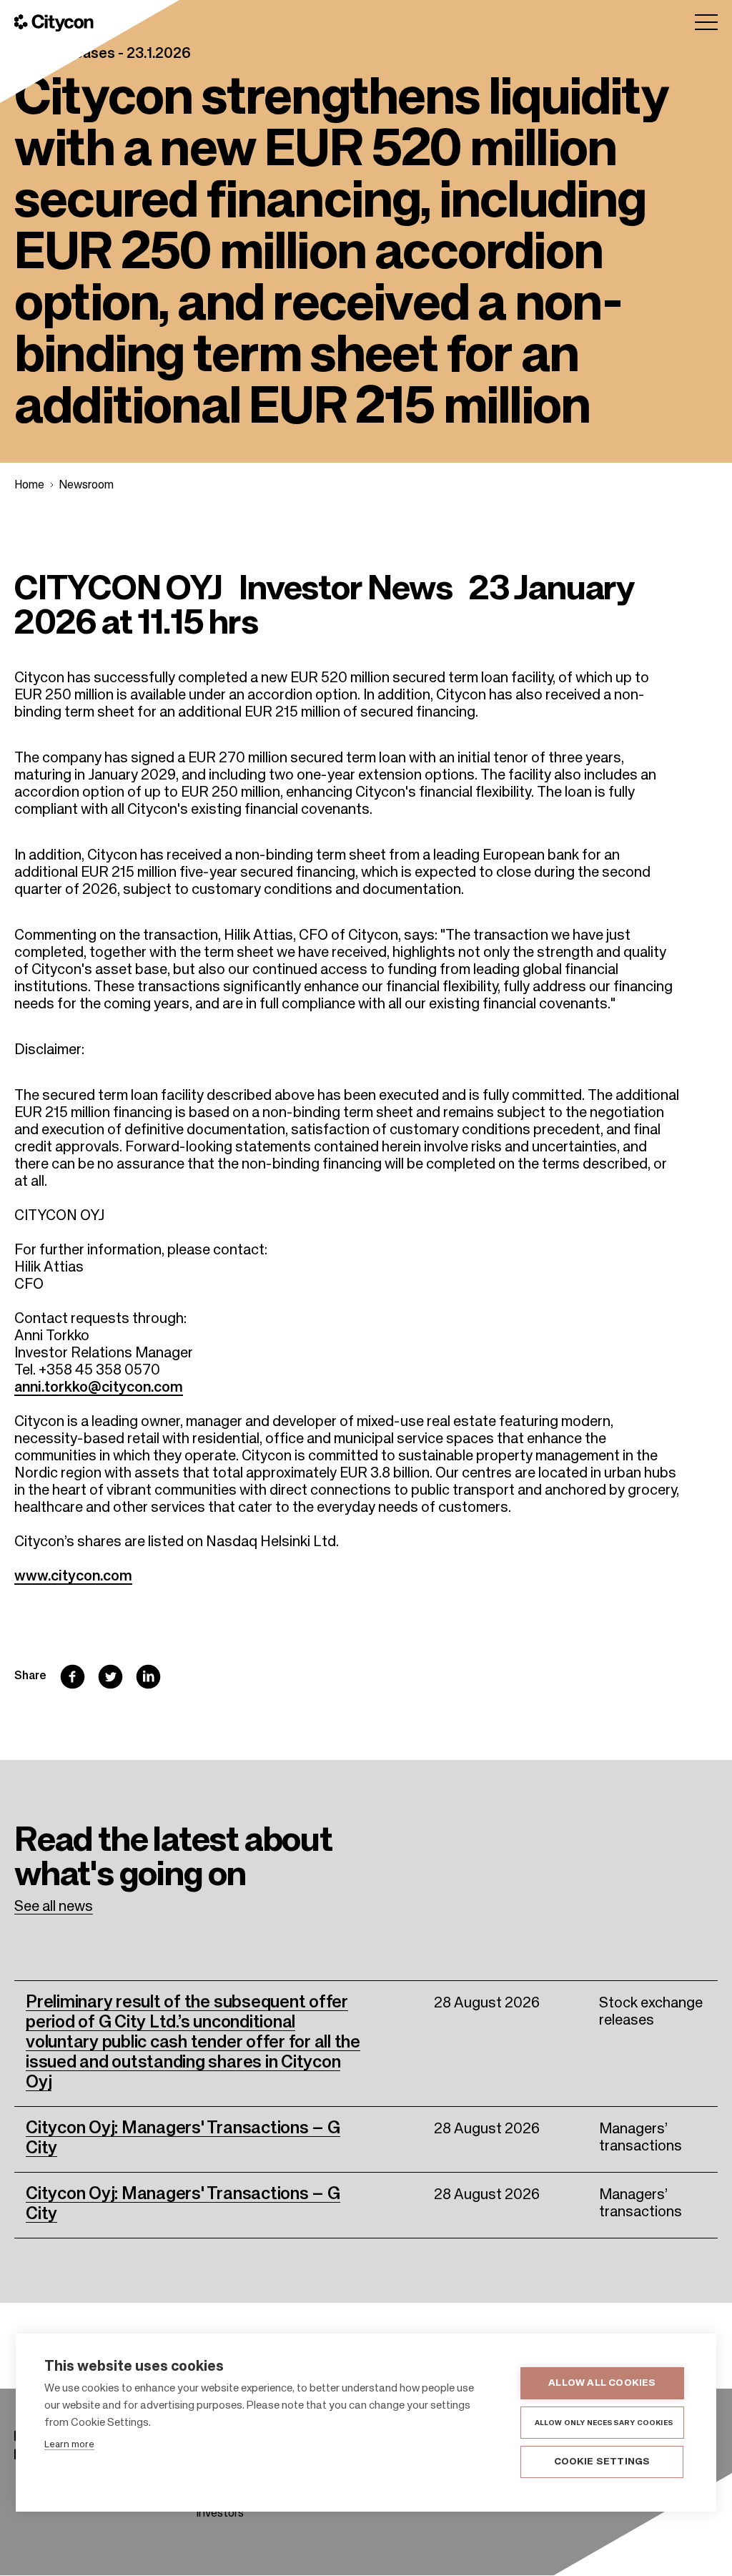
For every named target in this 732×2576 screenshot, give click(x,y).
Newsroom (86, 486)
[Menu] (706, 22)
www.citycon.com (73, 1577)
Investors (220, 2514)
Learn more (69, 2445)
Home (29, 486)
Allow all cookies (602, 2383)
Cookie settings (602, 2462)
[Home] (54, 23)
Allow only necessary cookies (604, 2423)
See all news (54, 1907)
